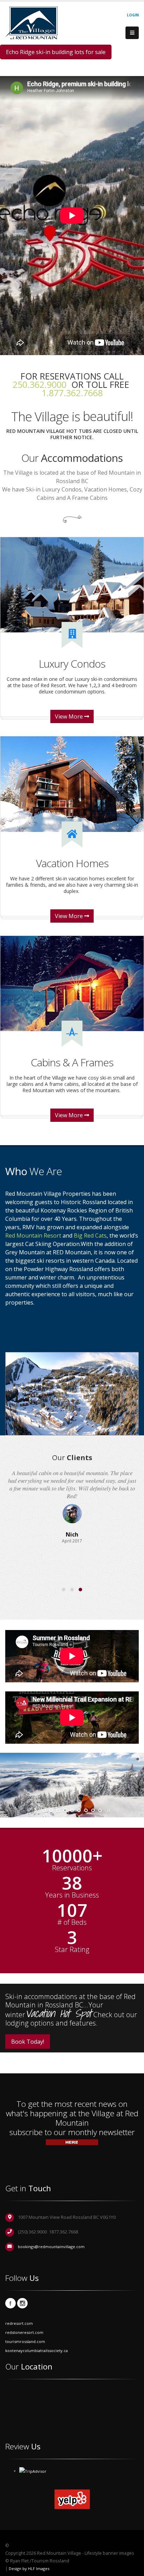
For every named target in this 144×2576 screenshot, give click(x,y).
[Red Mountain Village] (31, 22)
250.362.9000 (39, 384)
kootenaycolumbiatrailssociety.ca (37, 2350)
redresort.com (19, 2323)
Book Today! (28, 2042)
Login (133, 15)
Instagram (22, 2303)
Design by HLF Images (29, 2569)
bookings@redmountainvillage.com (51, 2247)
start (36, 1810)
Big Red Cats (90, 1236)
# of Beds (72, 1922)
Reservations (72, 1868)
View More (70, 716)
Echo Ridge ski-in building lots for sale (56, 52)
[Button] (132, 33)
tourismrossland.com (25, 2341)
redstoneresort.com (24, 2332)
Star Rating (72, 1950)
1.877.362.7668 (72, 393)
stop (108, 1810)
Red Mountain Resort (33, 1236)
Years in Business (72, 1895)
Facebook (10, 2303)
